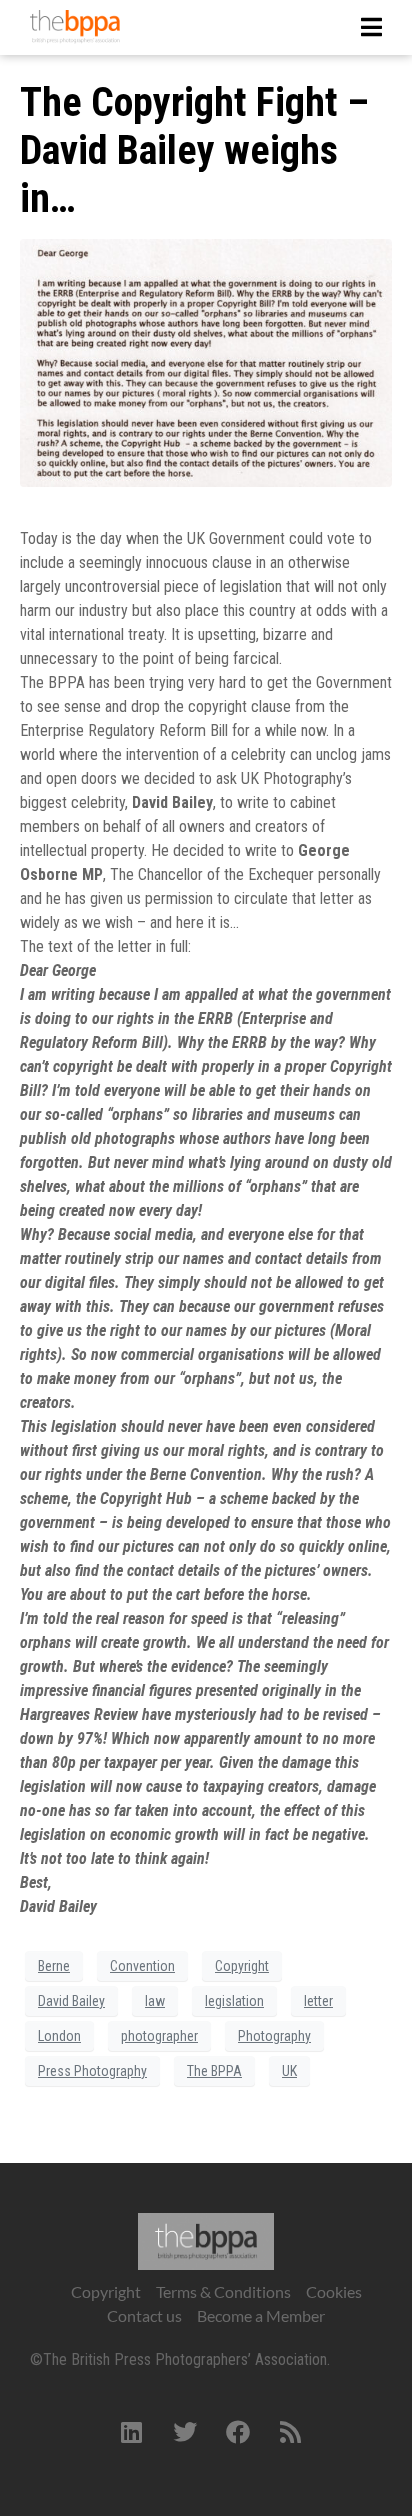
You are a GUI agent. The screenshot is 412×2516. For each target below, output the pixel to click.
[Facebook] (238, 2432)
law (155, 2001)
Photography (274, 2036)
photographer (159, 2036)
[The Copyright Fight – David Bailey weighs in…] (206, 361)
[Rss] (291, 2432)
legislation (234, 2001)
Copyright (242, 1966)
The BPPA (214, 2071)
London (59, 2036)
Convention (142, 1966)
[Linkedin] (132, 2432)
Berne (54, 1966)
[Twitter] (185, 2432)
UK (289, 2071)
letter (318, 2001)
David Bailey (71, 2001)
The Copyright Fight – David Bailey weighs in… (194, 150)
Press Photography (92, 2071)
